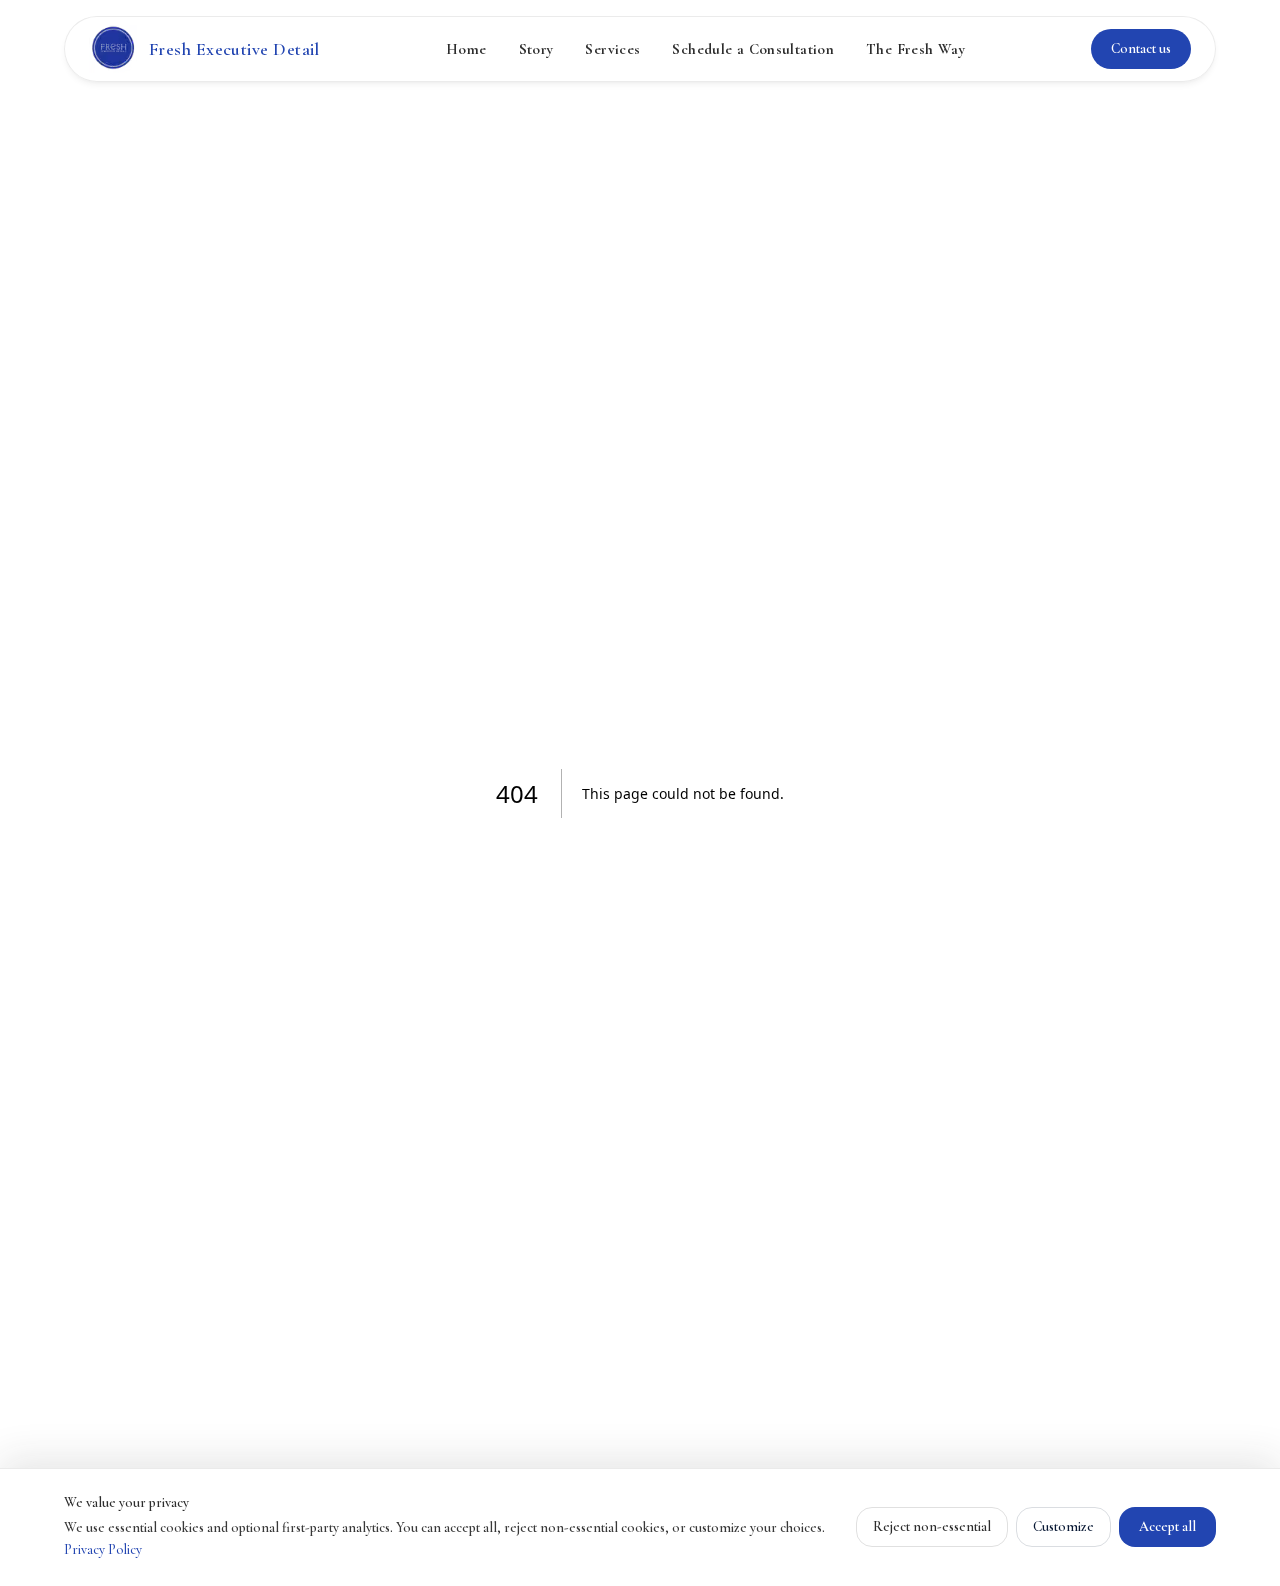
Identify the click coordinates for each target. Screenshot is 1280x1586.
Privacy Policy (103, 1549)
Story (536, 49)
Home (466, 49)
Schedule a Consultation (753, 49)
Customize (1063, 1526)
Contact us (1141, 48)
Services (612, 49)
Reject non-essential (932, 1526)
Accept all (1167, 1526)
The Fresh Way (915, 49)
